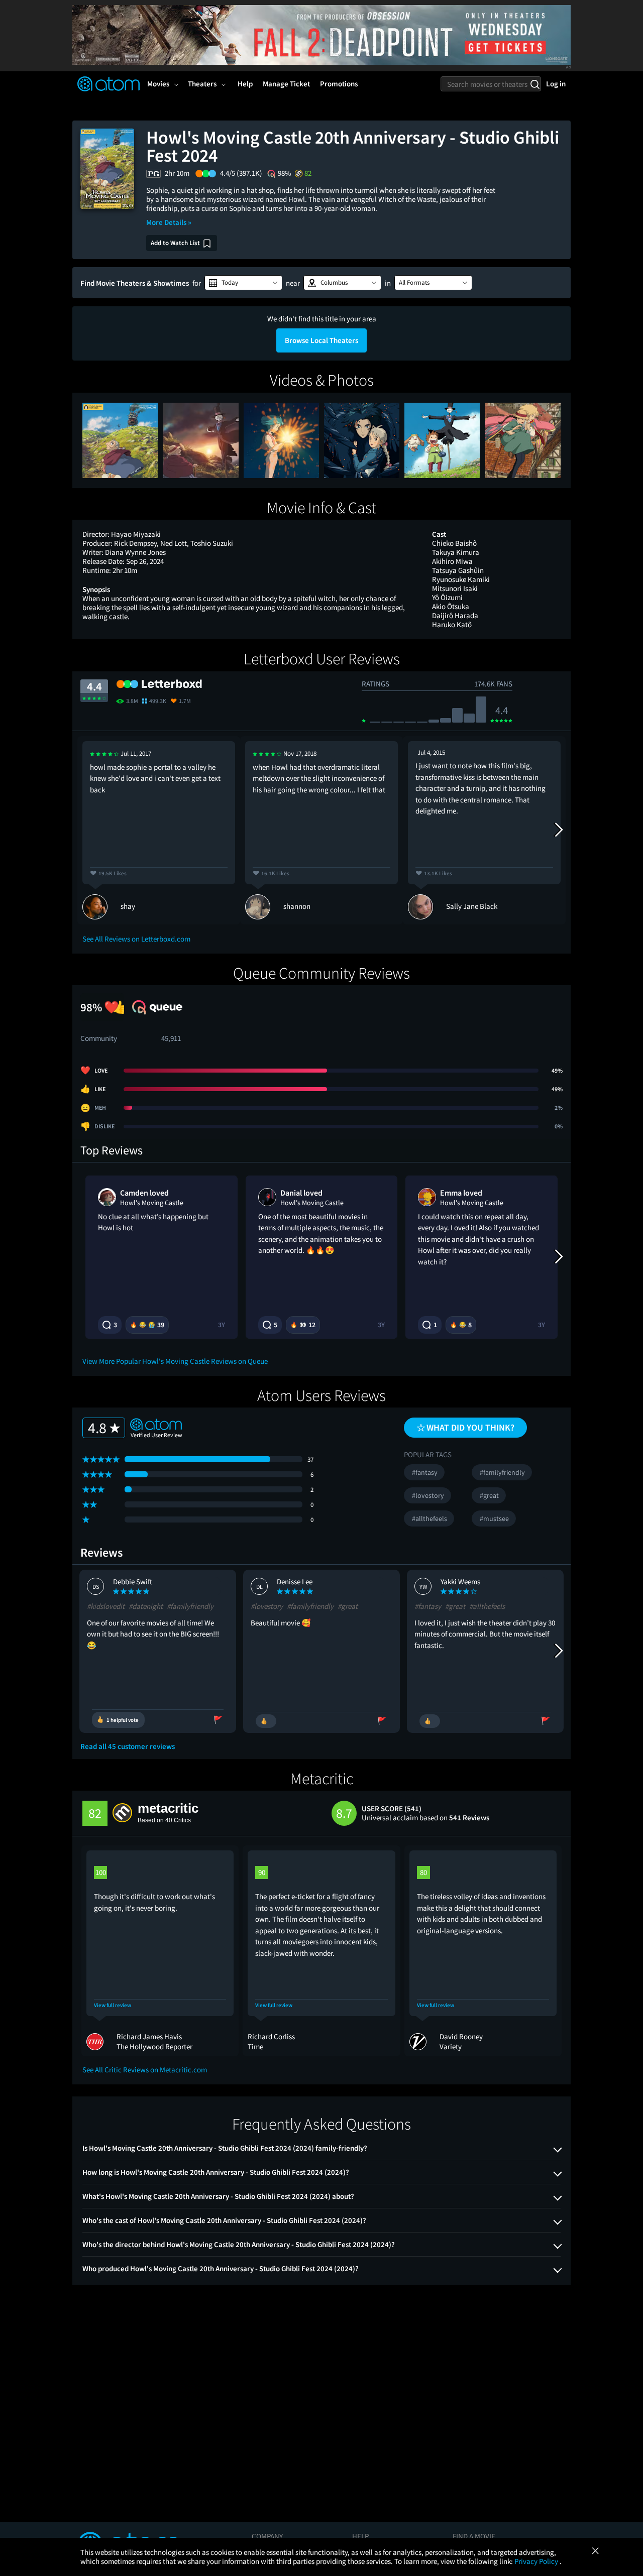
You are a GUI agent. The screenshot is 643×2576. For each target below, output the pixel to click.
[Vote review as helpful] (266, 1721)
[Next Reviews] (558, 830)
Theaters (202, 84)
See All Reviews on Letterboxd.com (136, 939)
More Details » (169, 222)
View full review (113, 2005)
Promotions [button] (339, 84)
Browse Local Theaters (321, 340)
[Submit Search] (535, 84)
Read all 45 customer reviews (128, 1746)
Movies (158, 84)
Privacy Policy (537, 2561)
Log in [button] (556, 84)
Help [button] (245, 84)
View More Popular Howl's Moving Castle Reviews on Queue (175, 1361)
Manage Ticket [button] (286, 84)
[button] (243, 283)
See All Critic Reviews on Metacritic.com (145, 2070)
